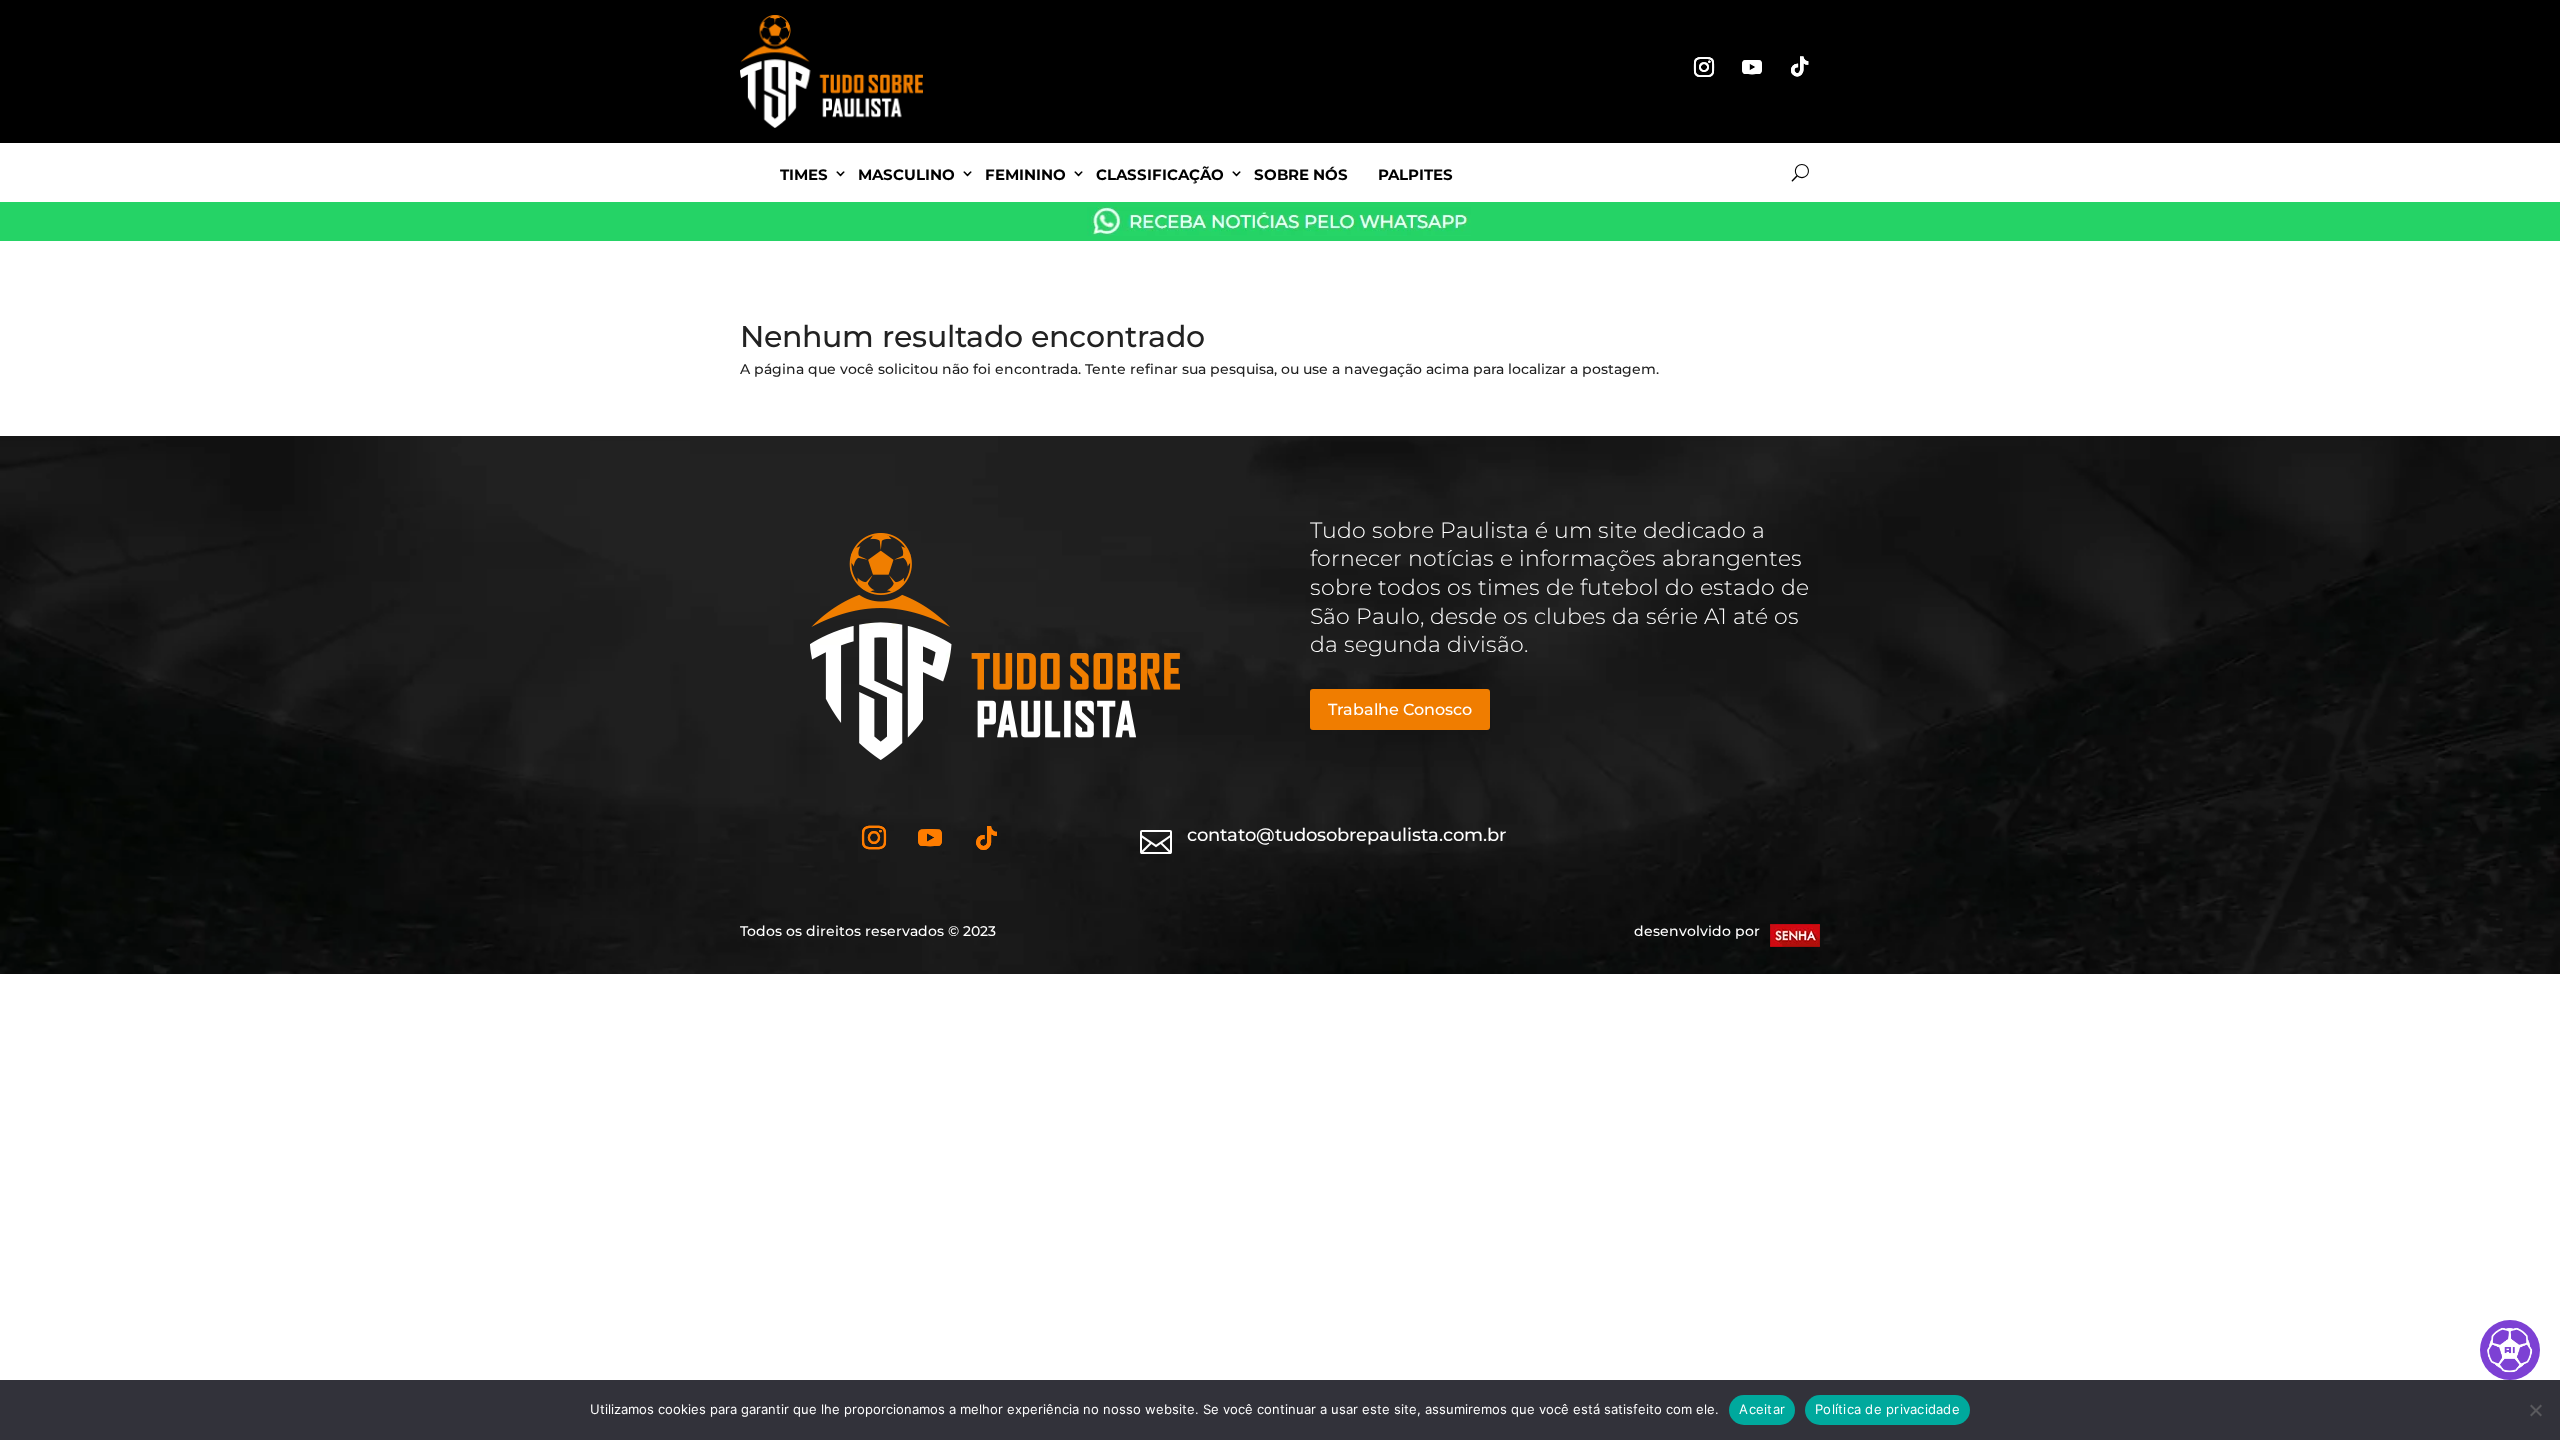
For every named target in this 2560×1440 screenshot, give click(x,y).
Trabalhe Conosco (1400, 709)
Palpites (1415, 174)
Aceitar (1762, 1409)
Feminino (1025, 174)
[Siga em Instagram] (1704, 67)
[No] (2535, 1410)
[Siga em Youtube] (1752, 67)
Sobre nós (1301, 174)
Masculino (906, 174)
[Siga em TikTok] (1800, 67)
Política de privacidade (1887, 1409)
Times (804, 174)
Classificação (1160, 174)
